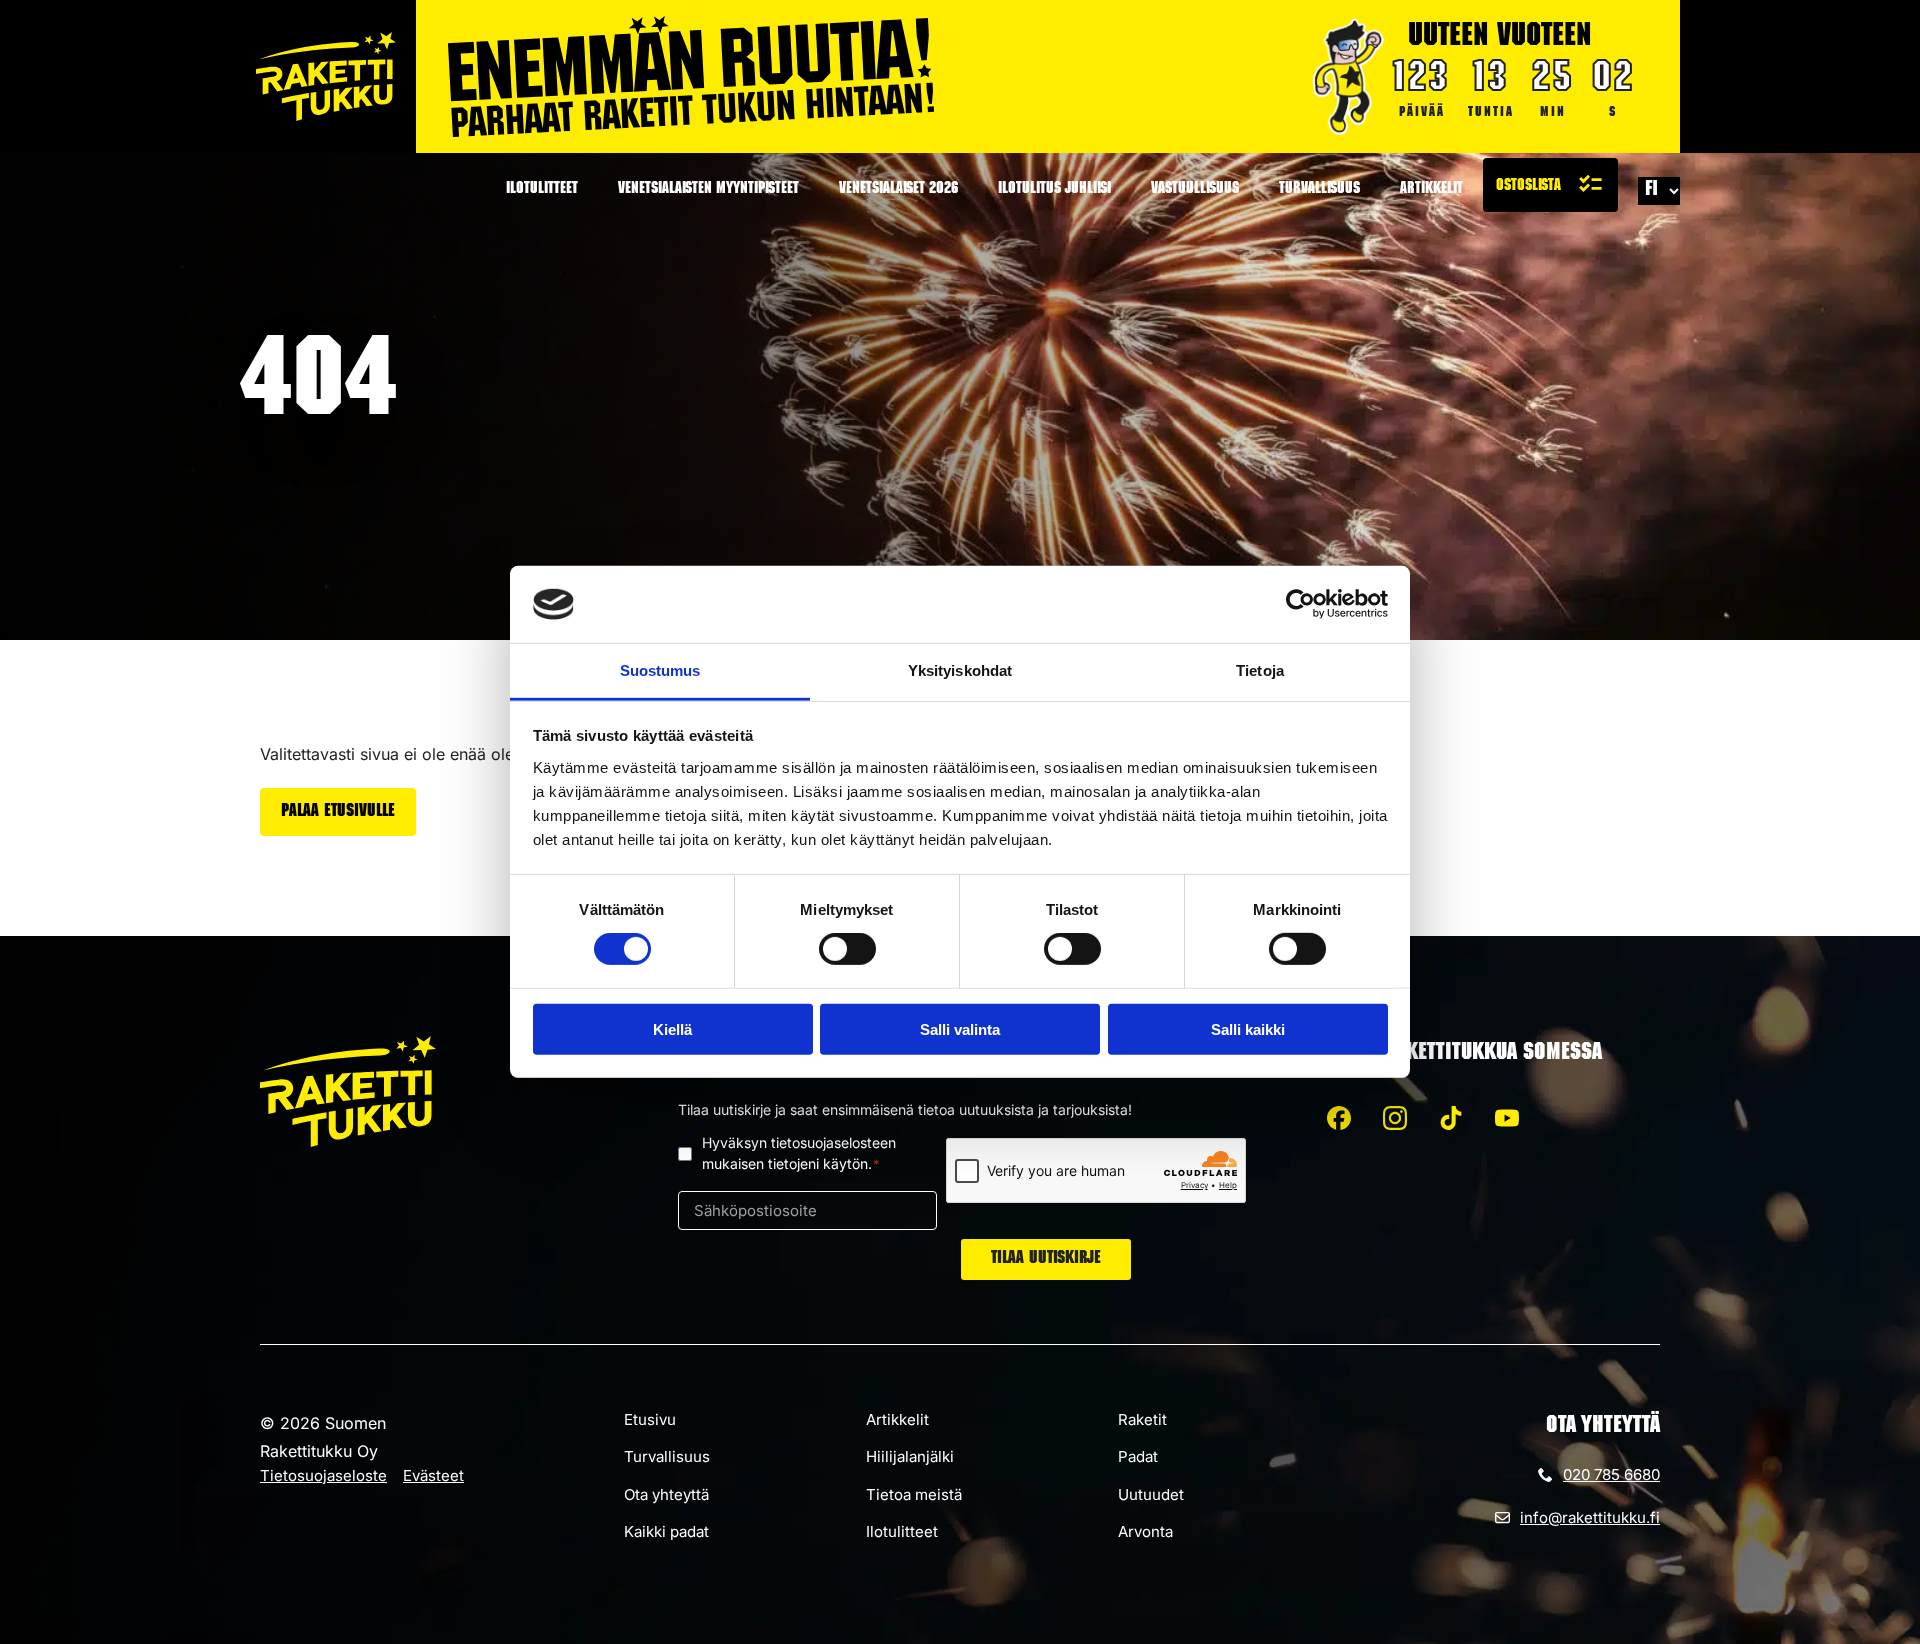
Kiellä (672, 1028)
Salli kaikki (1248, 1028)
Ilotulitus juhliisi (1054, 190)
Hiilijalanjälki (910, 1456)
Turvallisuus (1319, 190)
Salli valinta (960, 1028)
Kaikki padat (666, 1531)
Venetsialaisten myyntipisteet (708, 190)
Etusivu (650, 1419)
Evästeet (433, 1475)
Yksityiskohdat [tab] (960, 670)
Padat (1138, 1456)
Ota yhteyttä (666, 1494)
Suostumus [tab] (660, 670)
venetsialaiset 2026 (898, 190)
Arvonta (1145, 1531)
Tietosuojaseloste (323, 1475)
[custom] (1339, 1118)
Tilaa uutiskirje (1046, 1259)
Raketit (1142, 1419)
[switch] (847, 949)
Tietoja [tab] (1260, 670)
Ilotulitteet (542, 190)
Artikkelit (1431, 190)
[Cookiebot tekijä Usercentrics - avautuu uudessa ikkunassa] (1300, 604)
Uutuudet (1151, 1494)
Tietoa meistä (914, 1494)
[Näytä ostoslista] (1550, 185)
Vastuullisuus (1195, 190)
